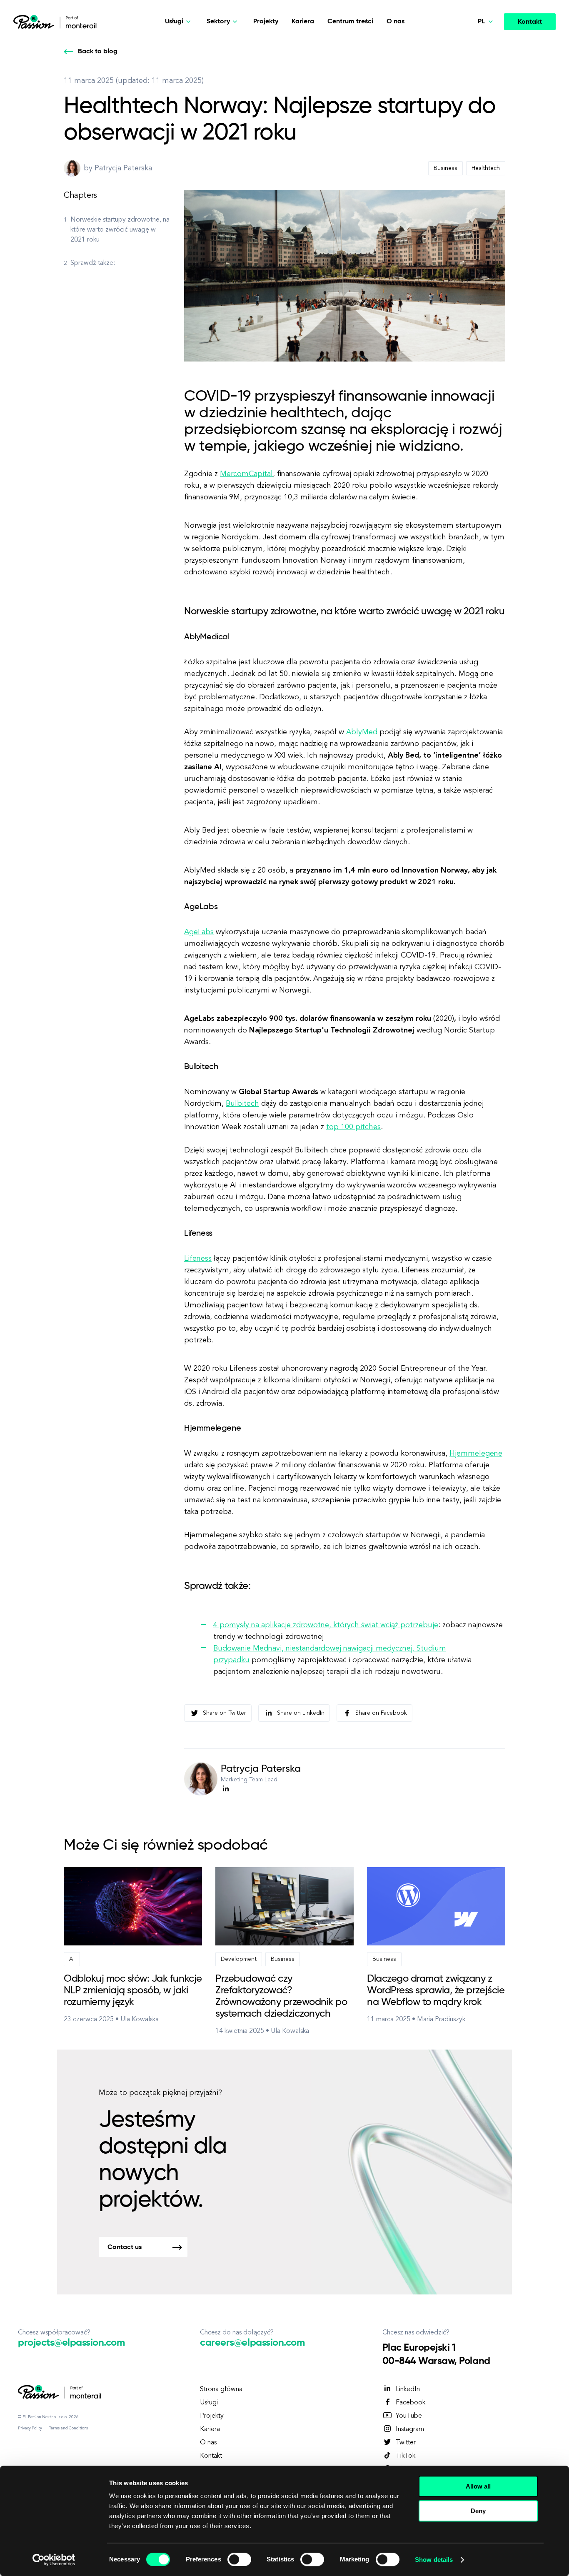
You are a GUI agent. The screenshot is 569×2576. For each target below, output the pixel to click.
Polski (469, 104)
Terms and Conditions (69, 2428)
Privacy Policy (30, 2428)
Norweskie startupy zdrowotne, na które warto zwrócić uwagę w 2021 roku (120, 230)
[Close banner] (556, 2479)
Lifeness (198, 1259)
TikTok (406, 2456)
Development (239, 1959)
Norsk (469, 45)
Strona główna (221, 2389)
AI (72, 1959)
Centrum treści (350, 22)
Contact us (125, 2247)
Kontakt (530, 22)
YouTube (409, 2416)
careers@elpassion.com (252, 2343)
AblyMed (362, 732)
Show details (434, 2560)
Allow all (478, 2486)
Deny (478, 2511)
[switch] (239, 2559)
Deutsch (473, 65)
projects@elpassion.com (71, 2343)
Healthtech (486, 168)
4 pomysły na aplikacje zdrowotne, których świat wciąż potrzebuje (326, 1625)
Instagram (410, 2429)
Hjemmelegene (476, 1454)
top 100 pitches (353, 1127)
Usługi (209, 2403)
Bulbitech (242, 1104)
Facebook (411, 2403)
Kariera (303, 22)
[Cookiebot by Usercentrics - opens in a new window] (54, 2560)
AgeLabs (199, 932)
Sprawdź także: (93, 263)
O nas (396, 22)
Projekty (266, 22)
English (471, 84)
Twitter (406, 2443)
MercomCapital (246, 474)
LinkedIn (408, 2389)
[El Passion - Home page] (36, 22)
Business (445, 168)
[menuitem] (467, 46)
